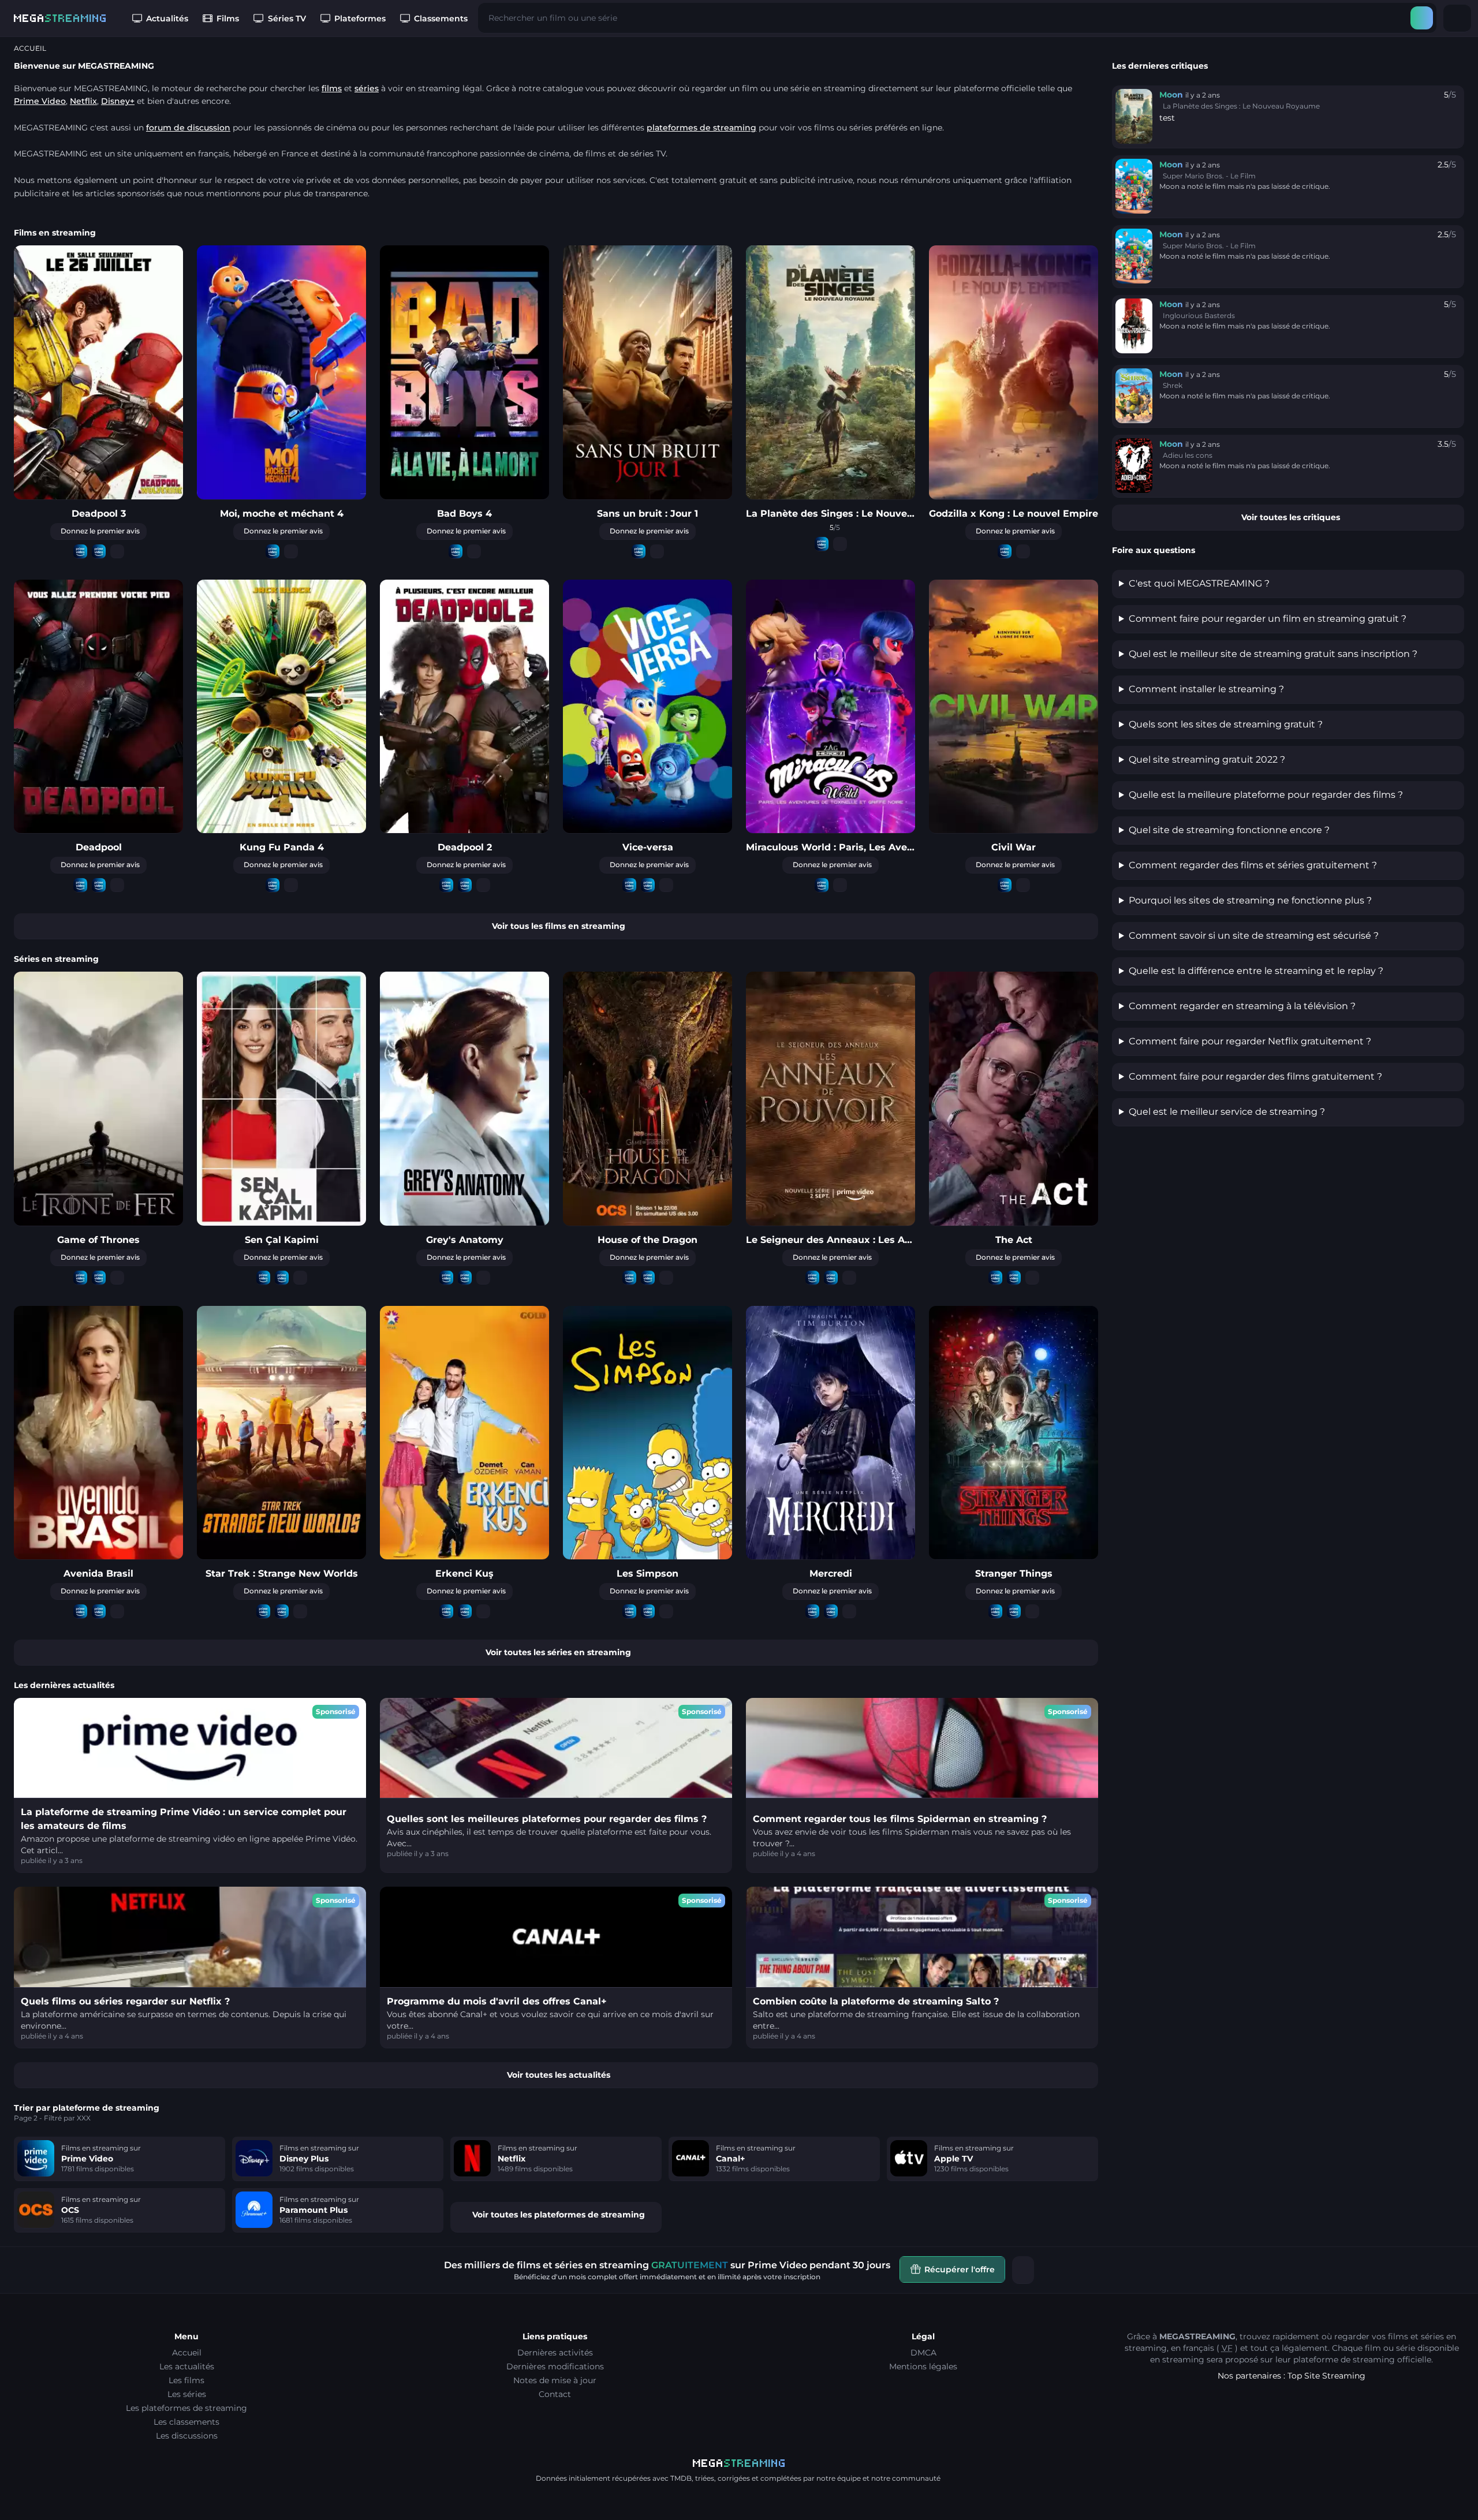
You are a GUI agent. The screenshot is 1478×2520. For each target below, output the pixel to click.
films (332, 88)
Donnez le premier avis (100, 531)
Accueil (187, 2353)
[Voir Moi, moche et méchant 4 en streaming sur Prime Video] (273, 552)
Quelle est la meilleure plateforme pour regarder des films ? (1266, 795)
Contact (555, 2394)
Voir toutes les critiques (1291, 517)
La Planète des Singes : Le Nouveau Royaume (1241, 106)
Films (228, 18)
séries (367, 88)
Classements (441, 18)
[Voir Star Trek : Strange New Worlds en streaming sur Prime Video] (263, 1612)
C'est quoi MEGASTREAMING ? (1199, 583)
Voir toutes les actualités (559, 2075)
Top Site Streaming (1326, 2376)
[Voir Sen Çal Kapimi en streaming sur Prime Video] (263, 1278)
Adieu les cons (1188, 455)
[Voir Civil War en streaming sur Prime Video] (1005, 885)
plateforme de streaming (1344, 2360)
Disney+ (118, 101)
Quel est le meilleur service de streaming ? (1227, 1112)
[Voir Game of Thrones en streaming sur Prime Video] (80, 1278)
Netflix (83, 101)
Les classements (186, 2422)
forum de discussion (188, 128)
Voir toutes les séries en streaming (558, 1652)
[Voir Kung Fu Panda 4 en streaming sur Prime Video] (273, 885)
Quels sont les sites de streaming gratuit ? (1226, 724)
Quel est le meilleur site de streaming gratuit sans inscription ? (1273, 654)
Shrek (1173, 385)
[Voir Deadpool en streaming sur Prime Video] (80, 885)
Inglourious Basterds (1199, 316)
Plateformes (360, 18)
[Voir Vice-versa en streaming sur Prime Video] (629, 885)
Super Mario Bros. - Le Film (1209, 176)
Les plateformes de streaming (186, 2408)
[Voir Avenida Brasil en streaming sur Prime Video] (80, 1612)
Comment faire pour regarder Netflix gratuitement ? (1250, 1041)
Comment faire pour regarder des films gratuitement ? (1255, 1076)
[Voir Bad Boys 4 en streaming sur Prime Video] (456, 552)
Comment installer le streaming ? (1206, 689)
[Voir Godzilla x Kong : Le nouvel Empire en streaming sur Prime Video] (1005, 552)
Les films (186, 2380)
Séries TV (287, 18)
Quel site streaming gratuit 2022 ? (1207, 759)
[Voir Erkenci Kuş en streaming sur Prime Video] (446, 1612)
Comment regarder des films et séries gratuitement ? (1253, 865)
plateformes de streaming (701, 128)
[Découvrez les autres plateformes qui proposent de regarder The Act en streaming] (1032, 1278)
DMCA (923, 2353)
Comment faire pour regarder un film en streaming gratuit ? (1268, 619)
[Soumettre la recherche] (1422, 18)
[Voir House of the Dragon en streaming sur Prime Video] (629, 1278)
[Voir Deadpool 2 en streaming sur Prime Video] (446, 885)
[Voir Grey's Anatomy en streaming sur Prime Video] (446, 1278)
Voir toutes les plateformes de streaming (559, 2215)
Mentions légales (923, 2366)
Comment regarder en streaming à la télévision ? (1242, 1006)
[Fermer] (1023, 2270)
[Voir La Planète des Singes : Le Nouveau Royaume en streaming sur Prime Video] (822, 544)
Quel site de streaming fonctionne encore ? (1229, 830)
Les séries (187, 2394)
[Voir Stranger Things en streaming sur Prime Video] (995, 1612)
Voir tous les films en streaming (559, 926)
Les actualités (187, 2366)
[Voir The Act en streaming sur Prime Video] (995, 1278)
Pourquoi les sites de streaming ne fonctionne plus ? (1250, 900)
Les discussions (187, 2436)
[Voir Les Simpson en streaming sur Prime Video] (629, 1612)
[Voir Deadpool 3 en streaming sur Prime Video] (80, 552)
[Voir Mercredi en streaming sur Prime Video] (812, 1612)
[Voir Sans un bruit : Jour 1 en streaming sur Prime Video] (639, 552)
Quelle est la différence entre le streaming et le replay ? (1256, 971)
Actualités (167, 18)
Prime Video (40, 101)
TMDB (681, 2478)
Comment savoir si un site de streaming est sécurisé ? (1254, 936)
